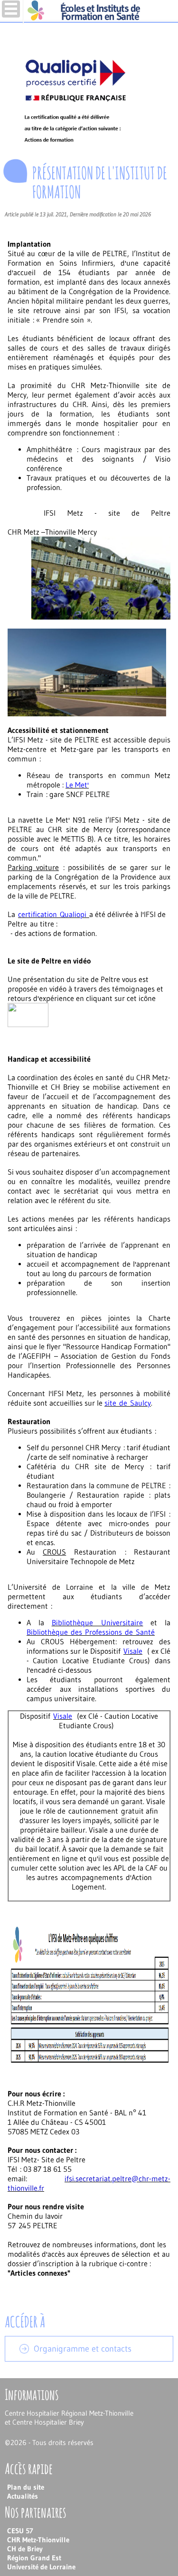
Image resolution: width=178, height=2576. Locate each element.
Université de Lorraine (41, 2567)
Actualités (23, 2496)
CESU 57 (20, 2531)
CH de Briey (25, 2549)
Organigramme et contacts (83, 2349)
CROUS (52, 1641)
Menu (11, 9)
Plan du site (26, 2487)
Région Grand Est (34, 2558)
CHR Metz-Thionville (38, 2540)
